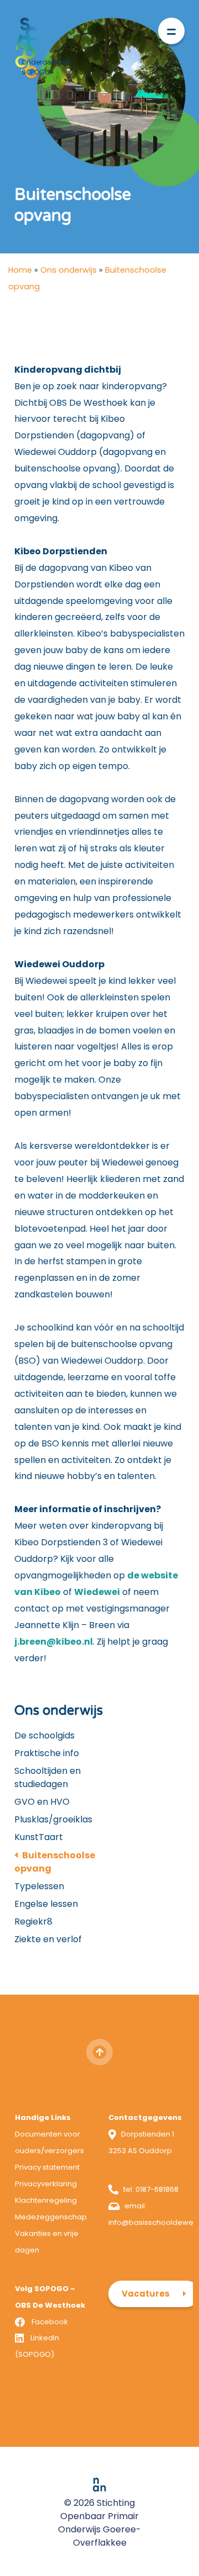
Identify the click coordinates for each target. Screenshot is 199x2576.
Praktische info (47, 1753)
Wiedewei (97, 1592)
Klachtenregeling (46, 2200)
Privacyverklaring (46, 2184)
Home (20, 270)
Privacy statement (47, 2167)
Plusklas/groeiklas (53, 1819)
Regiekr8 (33, 1922)
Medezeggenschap (51, 2217)
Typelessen (39, 1886)
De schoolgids (44, 1735)
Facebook (50, 2322)
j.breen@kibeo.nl (54, 1642)
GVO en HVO (42, 1802)
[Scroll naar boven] (99, 2052)
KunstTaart (39, 1837)
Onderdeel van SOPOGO (46, 67)
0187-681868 (157, 2189)
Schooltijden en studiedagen (48, 1777)
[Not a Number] (99, 2485)
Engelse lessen (46, 1904)
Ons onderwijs (69, 270)
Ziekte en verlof (48, 1939)
